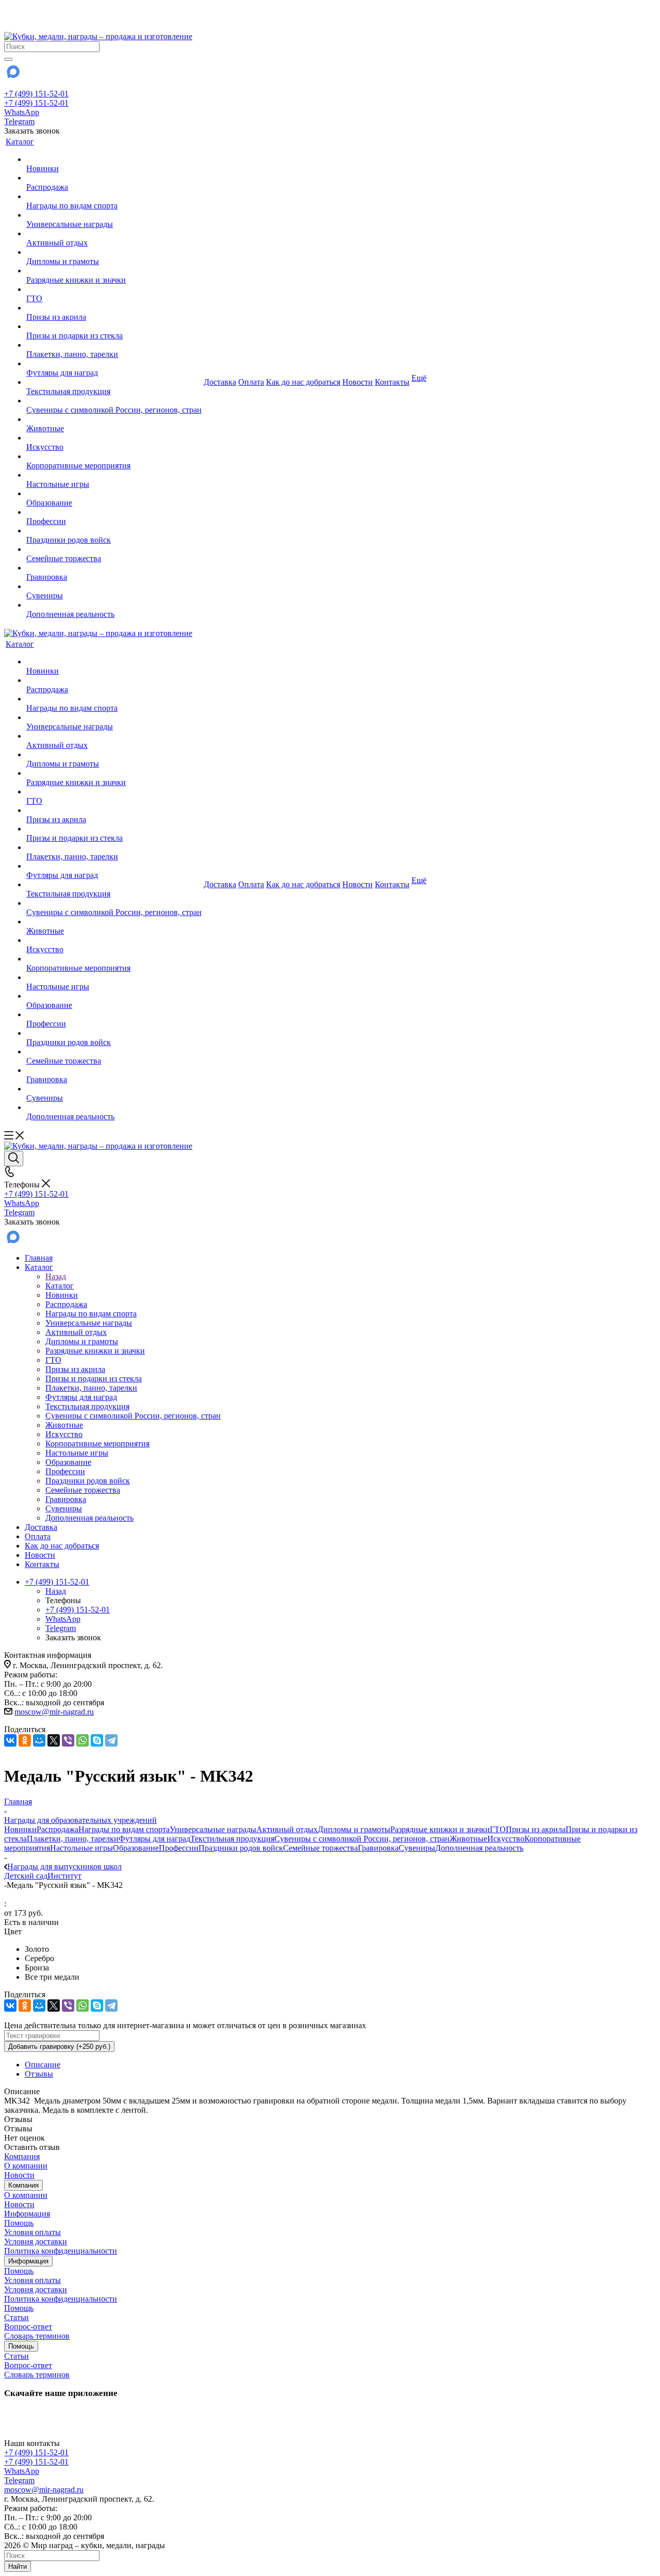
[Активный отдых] (114, 234)
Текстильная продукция (232, 1839)
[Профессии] (114, 512)
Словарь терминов (37, 2336)
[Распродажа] (114, 178)
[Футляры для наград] (114, 364)
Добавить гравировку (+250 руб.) (59, 2047)
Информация (27, 2214)
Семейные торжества (320, 1848)
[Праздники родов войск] (114, 531)
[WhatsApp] (82, 1740)
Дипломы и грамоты (354, 1829)
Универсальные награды (213, 1829)
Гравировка (378, 1848)
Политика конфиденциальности (61, 2251)
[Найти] (8, 59)
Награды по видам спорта (124, 1829)
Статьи (16, 2317)
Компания (22, 2156)
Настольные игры (81, 1848)
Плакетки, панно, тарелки (73, 1839)
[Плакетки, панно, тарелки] (114, 345)
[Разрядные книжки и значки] (114, 271)
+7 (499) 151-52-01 (36, 94)
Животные (468, 1839)
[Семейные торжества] (114, 549)
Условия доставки (36, 2241)
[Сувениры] (114, 586)
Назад (56, 1276)
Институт (64, 1876)
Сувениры (417, 1848)
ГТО (498, 1829)
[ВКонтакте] (10, 1740)
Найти (18, 2566)
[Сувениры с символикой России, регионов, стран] (114, 401)
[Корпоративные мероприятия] (114, 456)
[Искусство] (114, 438)
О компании (26, 2166)
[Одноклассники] (25, 1740)
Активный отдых (287, 1829)
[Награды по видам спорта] (114, 197)
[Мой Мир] (39, 1740)
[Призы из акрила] (114, 308)
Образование (136, 1848)
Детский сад (26, 1876)
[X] (54, 1740)
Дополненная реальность (479, 1848)
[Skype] (97, 1740)
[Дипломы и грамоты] (114, 252)
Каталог (60, 1286)
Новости (19, 2175)
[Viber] (68, 1740)
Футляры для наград (154, 1839)
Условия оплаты (32, 2232)
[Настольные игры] (114, 475)
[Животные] (114, 419)
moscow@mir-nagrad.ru (54, 1712)
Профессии (179, 1848)
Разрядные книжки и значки (440, 1829)
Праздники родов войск (241, 1848)
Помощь (19, 2223)
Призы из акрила (536, 1829)
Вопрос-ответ (28, 2327)
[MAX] (12, 75)
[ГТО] (114, 289)
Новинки (20, 1829)
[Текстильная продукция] (114, 382)
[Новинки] (114, 159)
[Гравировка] (114, 568)
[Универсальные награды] (114, 215)
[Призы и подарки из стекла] (114, 327)
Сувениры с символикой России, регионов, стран (362, 1839)
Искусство (506, 1839)
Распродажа (57, 1829)
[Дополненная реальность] (114, 605)
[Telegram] (111, 1740)
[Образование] (114, 494)
